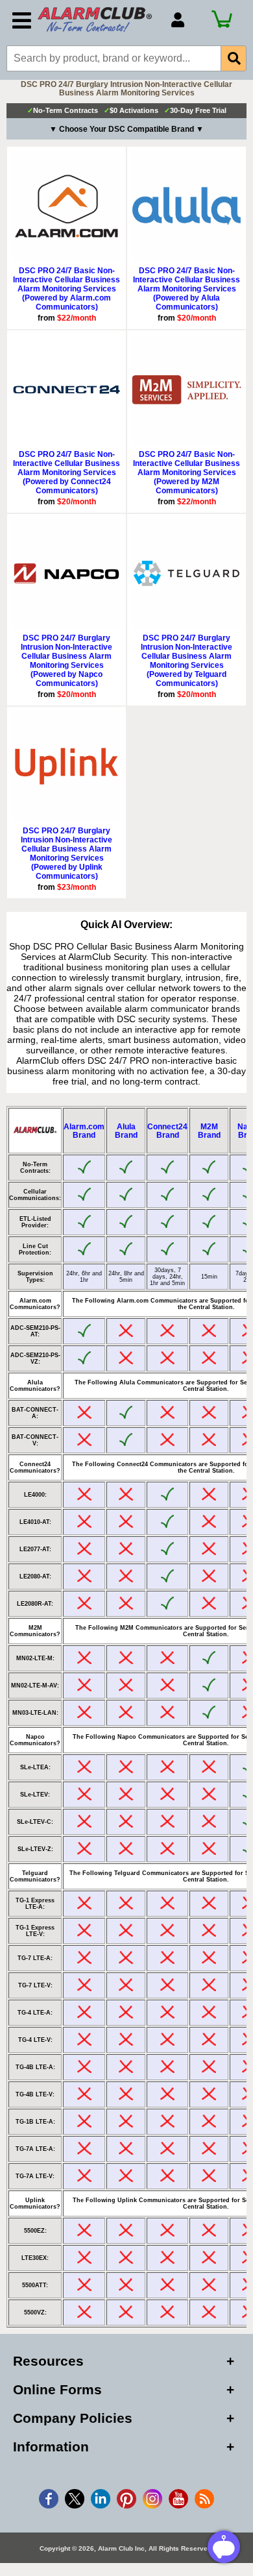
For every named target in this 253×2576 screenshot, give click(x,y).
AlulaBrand (126, 1131)
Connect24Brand (167, 1131)
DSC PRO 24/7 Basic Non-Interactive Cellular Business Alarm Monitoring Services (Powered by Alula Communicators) (187, 289)
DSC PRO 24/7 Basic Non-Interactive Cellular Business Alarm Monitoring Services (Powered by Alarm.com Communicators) (66, 289)
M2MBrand (209, 1131)
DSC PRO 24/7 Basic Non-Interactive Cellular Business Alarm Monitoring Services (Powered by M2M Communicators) (187, 472)
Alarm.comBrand (84, 1131)
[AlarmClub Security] (98, 19)
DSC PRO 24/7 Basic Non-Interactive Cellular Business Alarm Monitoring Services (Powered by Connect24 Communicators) (66, 472)
